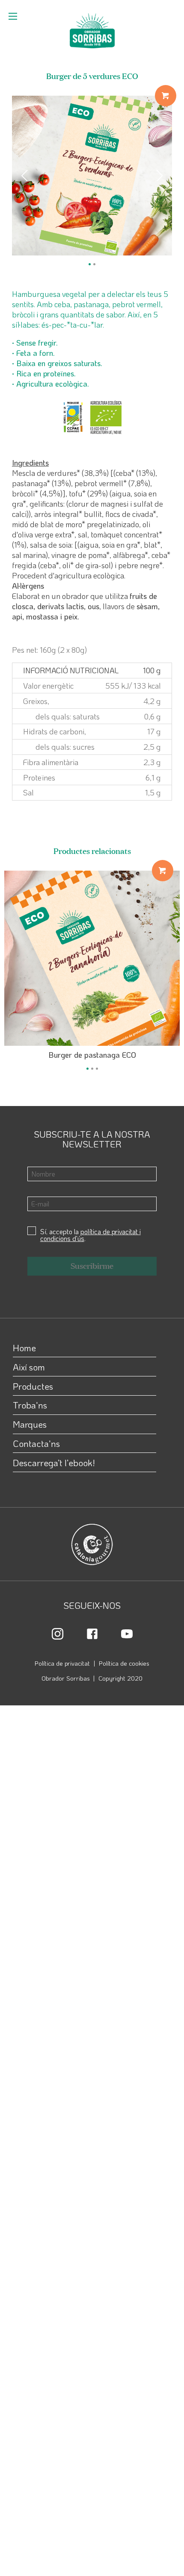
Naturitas (144, 136)
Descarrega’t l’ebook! (54, 1463)
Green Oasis (145, 901)
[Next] (158, 176)
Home (24, 1348)
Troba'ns (30, 1405)
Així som (29, 1367)
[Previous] (26, 176)
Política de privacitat (62, 1663)
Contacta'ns (36, 1443)
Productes (33, 1386)
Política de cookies (124, 1663)
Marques (30, 1424)
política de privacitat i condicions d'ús (91, 1235)
